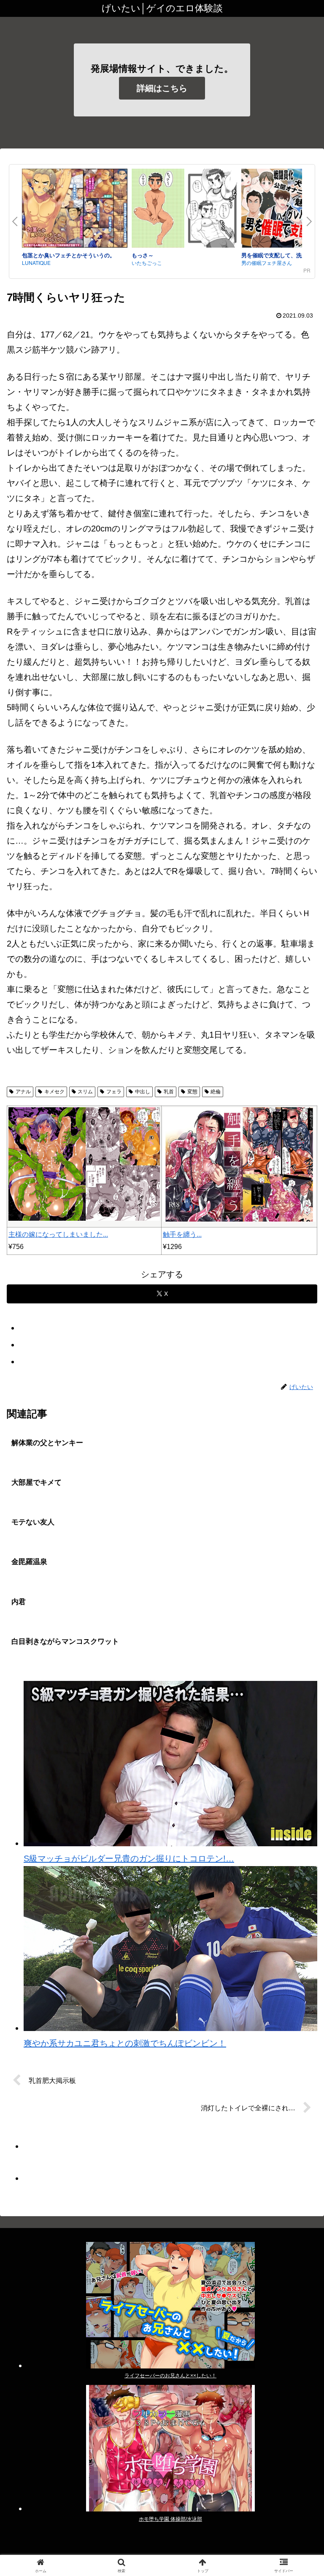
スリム (85, 1092)
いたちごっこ (147, 263)
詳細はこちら (162, 88)
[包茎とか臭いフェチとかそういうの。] (75, 210)
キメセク (54, 1092)
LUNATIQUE (36, 263)
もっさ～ (143, 255)
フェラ (114, 1092)
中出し (143, 1092)
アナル (23, 1092)
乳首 (169, 1092)
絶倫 (216, 1092)
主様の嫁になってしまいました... (58, 1234)
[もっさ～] (184, 210)
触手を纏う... (182, 1234)
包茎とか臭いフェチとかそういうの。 (69, 255)
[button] (299, 1693)
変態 (192, 1092)
